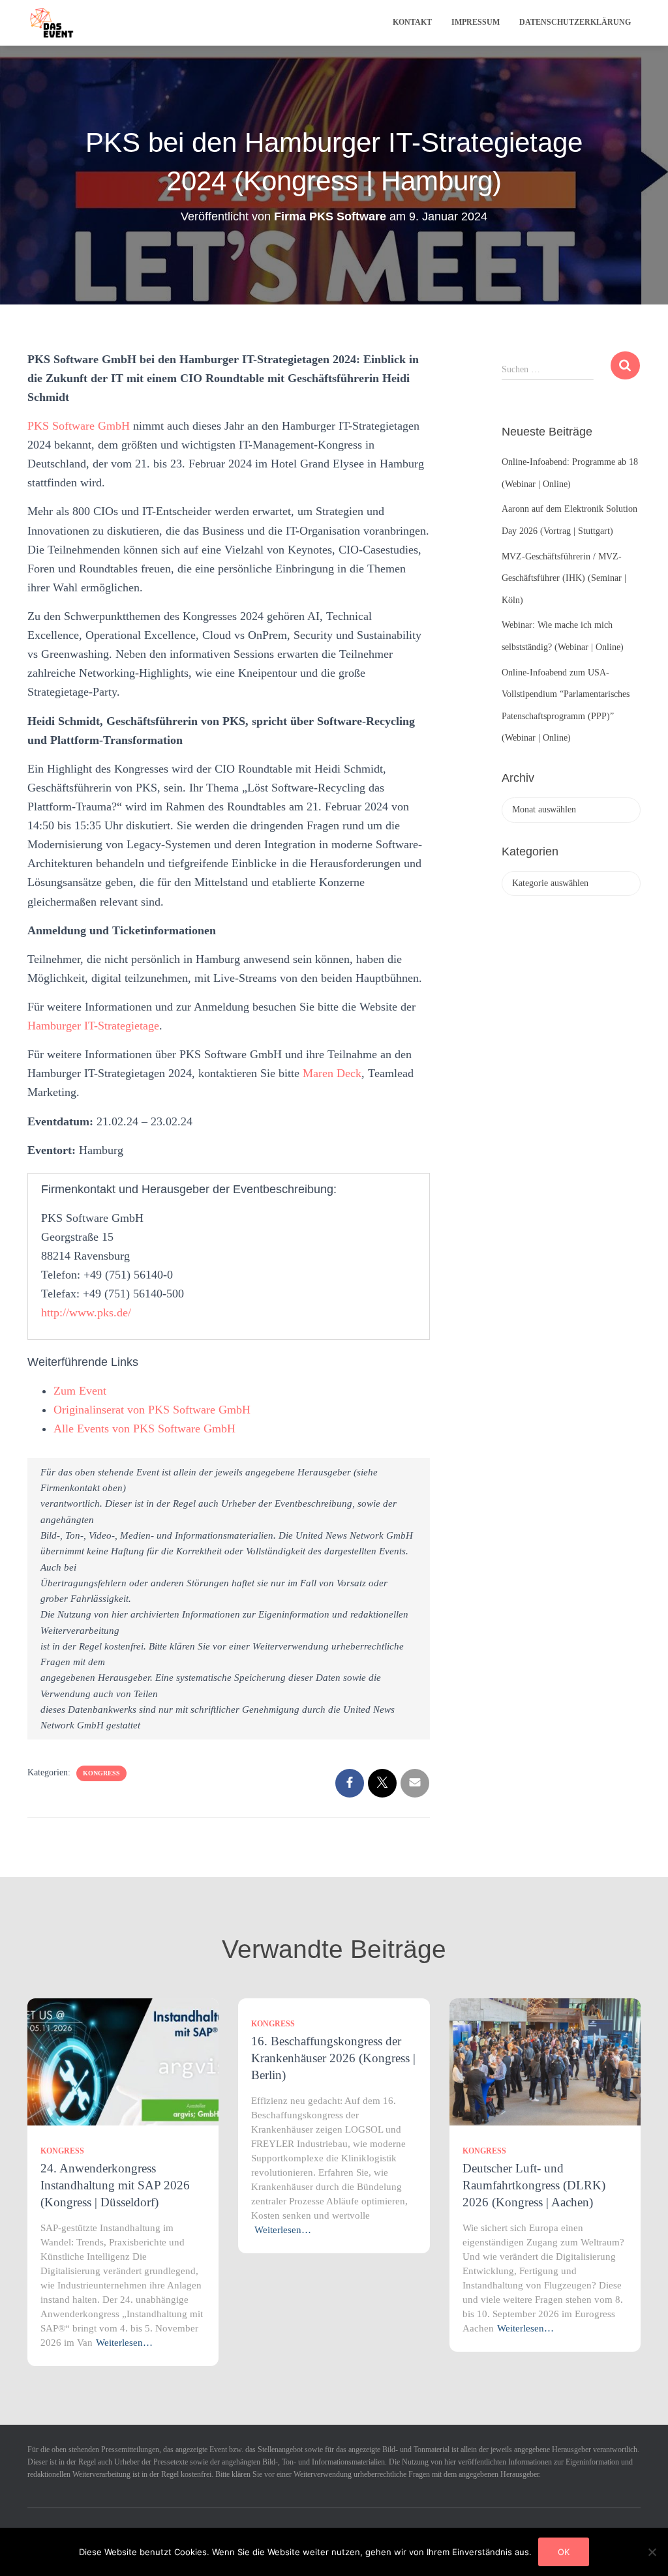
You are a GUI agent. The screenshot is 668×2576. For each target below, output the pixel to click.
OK (564, 2552)
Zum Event (80, 1391)
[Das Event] (52, 23)
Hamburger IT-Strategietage (93, 1026)
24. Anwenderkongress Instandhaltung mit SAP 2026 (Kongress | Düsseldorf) (115, 2185)
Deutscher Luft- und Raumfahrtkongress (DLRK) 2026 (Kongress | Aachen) (534, 2185)
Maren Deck (332, 1073)
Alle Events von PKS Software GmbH (144, 1429)
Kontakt (412, 22)
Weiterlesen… (124, 2343)
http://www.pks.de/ (86, 1312)
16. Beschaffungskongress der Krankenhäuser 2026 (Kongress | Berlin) (333, 2058)
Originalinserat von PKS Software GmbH (152, 1410)
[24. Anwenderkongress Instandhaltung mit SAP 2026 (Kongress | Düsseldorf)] (123, 2061)
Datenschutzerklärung (575, 22)
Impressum (476, 22)
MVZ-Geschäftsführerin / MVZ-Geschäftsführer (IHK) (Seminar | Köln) (564, 578)
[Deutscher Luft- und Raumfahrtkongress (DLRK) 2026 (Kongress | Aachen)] (545, 2061)
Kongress (101, 1773)
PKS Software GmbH (79, 426)
